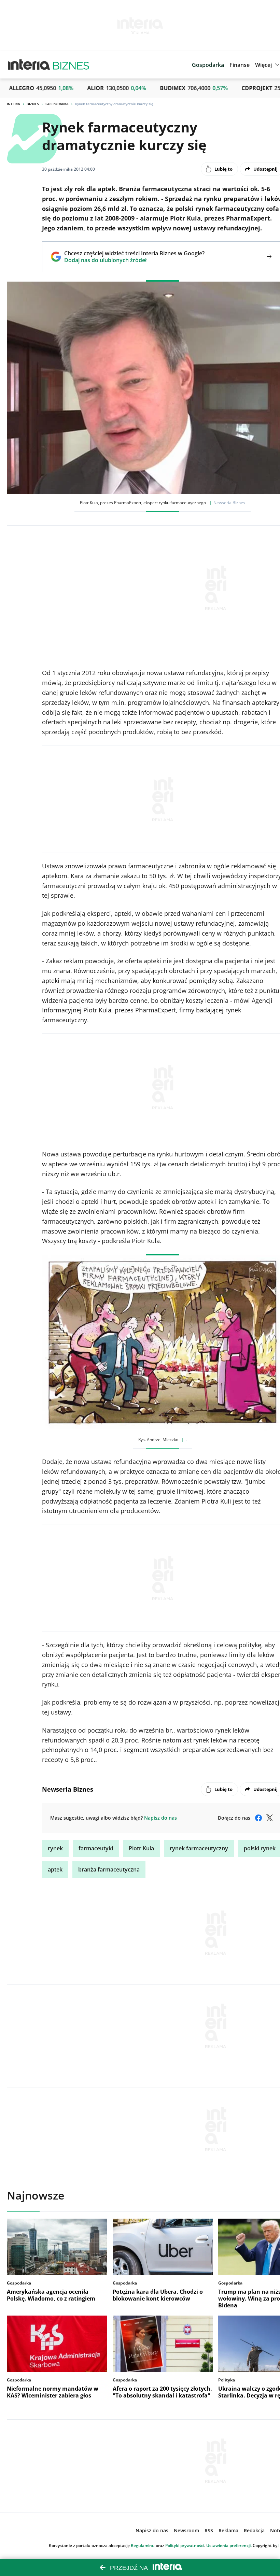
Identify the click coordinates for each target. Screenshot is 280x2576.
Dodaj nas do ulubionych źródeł (134, 260)
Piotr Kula (141, 1848)
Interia (13, 104)
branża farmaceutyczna (109, 1869)
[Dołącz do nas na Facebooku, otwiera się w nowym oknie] (258, 1818)
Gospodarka (57, 104)
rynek (55, 1848)
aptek (55, 1869)
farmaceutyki (96, 1848)
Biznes (33, 104)
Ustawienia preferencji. (229, 2545)
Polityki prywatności (185, 2545)
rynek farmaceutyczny (199, 1848)
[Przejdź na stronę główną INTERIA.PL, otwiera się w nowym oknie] (29, 65)
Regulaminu (143, 2545)
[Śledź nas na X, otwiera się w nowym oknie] (269, 1818)
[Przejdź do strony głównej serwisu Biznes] (71, 65)
